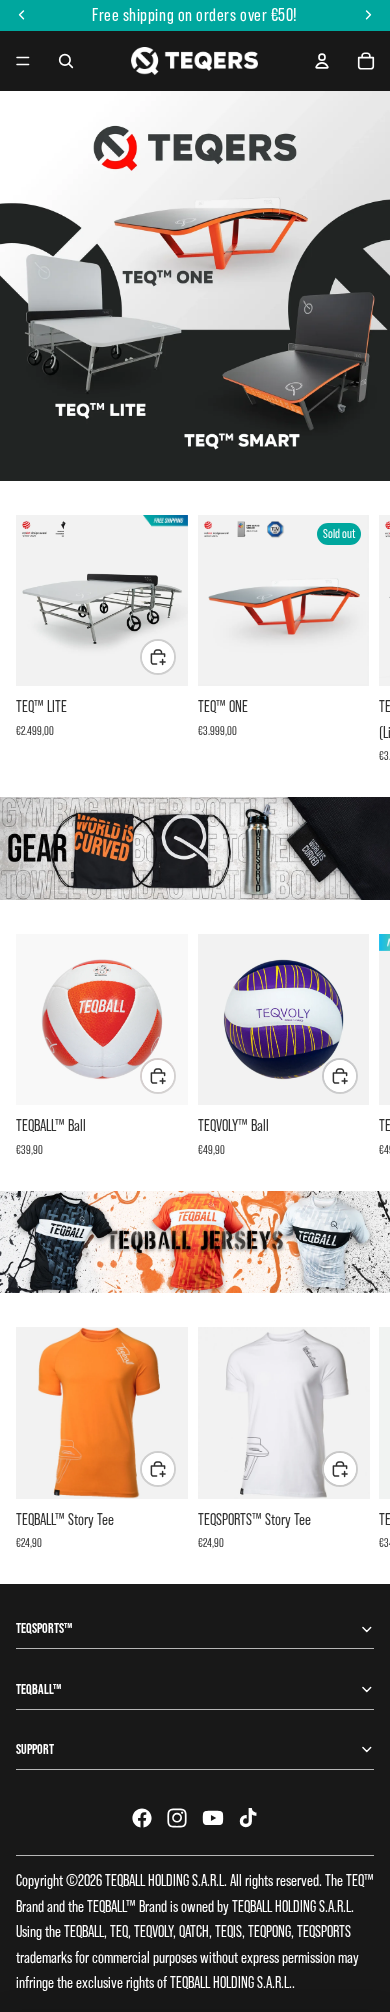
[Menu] (23, 61)
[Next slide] (352, 639)
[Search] (66, 61)
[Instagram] (177, 1818)
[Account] (322, 61)
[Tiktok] (248, 1818)
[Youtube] (213, 1818)
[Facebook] (142, 1818)
